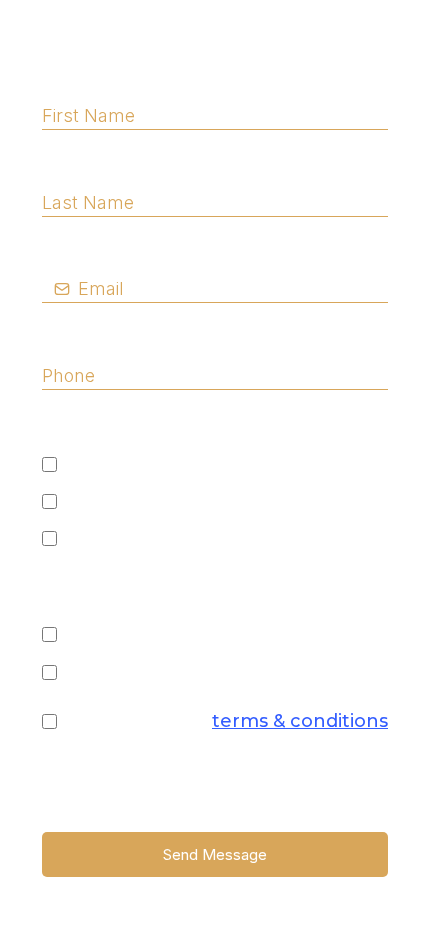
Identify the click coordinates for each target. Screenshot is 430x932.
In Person (112, 635)
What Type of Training (147, 594)
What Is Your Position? (147, 424)
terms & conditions (300, 721)
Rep (86, 464)
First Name (99, 78)
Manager (110, 539)
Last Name (98, 164)
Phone (79, 337)
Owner (99, 501)
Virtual (98, 672)
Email (73, 251)
